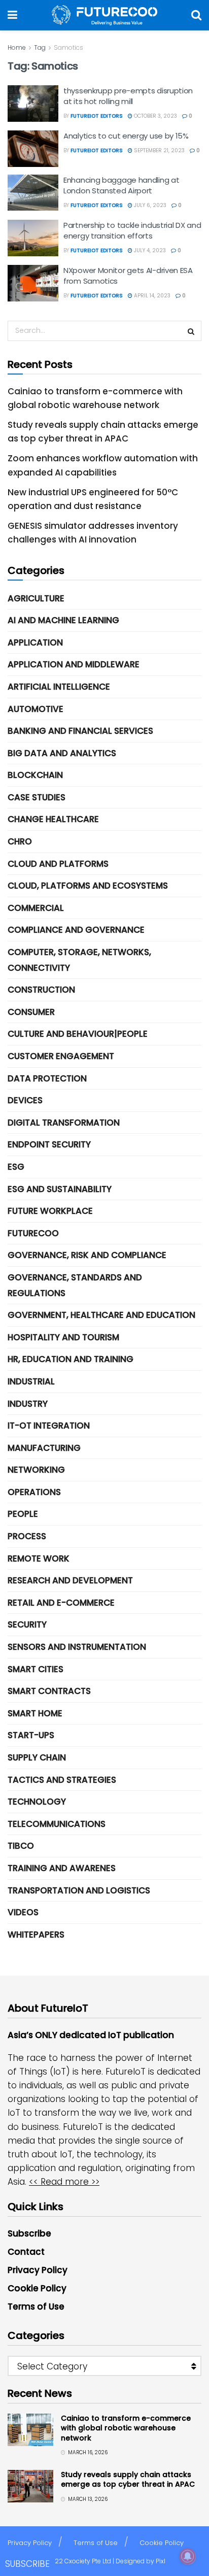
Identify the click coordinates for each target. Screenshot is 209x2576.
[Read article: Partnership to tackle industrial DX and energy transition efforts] (33, 238)
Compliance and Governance (76, 930)
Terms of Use (36, 2307)
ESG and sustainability (60, 1189)
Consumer (31, 1012)
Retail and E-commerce (61, 1603)
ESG (16, 1167)
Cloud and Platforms (58, 864)
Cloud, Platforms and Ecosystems (88, 886)
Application (35, 642)
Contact (26, 2252)
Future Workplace (50, 1211)
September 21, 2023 (159, 150)
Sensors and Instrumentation (77, 1647)
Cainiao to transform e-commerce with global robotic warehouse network (126, 2428)
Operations (34, 1492)
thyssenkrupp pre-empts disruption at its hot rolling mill (128, 96)
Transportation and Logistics (79, 1890)
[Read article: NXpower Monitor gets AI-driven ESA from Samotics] (33, 283)
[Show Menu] (12, 15)
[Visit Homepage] (104, 15)
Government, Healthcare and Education (101, 1315)
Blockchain (35, 775)
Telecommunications (57, 1824)
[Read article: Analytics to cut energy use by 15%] (33, 149)
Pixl (161, 2561)
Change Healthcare (53, 819)
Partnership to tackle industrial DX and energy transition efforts (132, 230)
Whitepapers (36, 1935)
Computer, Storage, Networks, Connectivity (79, 960)
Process (27, 1536)
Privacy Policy (38, 2270)
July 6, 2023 (149, 205)
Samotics (68, 47)
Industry (28, 1404)
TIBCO (21, 1846)
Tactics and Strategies (62, 1780)
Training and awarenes (62, 1868)
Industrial (31, 1381)
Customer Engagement (61, 1056)
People (23, 1514)
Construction (41, 990)
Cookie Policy (37, 2288)
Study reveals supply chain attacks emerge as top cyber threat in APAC (128, 2480)
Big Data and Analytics (62, 753)
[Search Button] (196, 15)
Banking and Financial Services (80, 731)
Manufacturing (44, 1448)
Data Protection (47, 1078)
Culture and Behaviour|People (78, 1034)
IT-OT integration (49, 1426)
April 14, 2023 (151, 296)
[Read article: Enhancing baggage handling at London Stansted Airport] (33, 193)
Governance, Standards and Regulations (75, 1285)
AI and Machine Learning (63, 620)
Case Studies (37, 797)
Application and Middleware (74, 664)
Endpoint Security (49, 1144)
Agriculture (36, 598)
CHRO (20, 841)
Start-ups (31, 1735)
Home (17, 47)
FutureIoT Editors (97, 116)
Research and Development (70, 1580)
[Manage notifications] (188, 2556)
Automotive (36, 709)
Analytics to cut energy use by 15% (126, 136)
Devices (25, 1100)
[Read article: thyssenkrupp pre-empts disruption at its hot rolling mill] (33, 104)
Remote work (39, 1558)
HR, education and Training (71, 1359)
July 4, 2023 (149, 250)
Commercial (36, 908)
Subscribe (29, 2233)
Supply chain (37, 1757)
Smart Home (35, 1713)
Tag (40, 47)
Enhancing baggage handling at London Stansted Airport (121, 185)
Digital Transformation (64, 1123)
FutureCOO (33, 1233)
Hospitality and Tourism (63, 1337)
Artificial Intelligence (59, 687)
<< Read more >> (64, 2182)
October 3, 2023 (155, 116)
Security (27, 1624)
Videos (23, 1912)
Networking (36, 1470)
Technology (37, 1802)
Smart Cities (36, 1669)
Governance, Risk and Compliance (87, 1255)
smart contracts (49, 1691)
